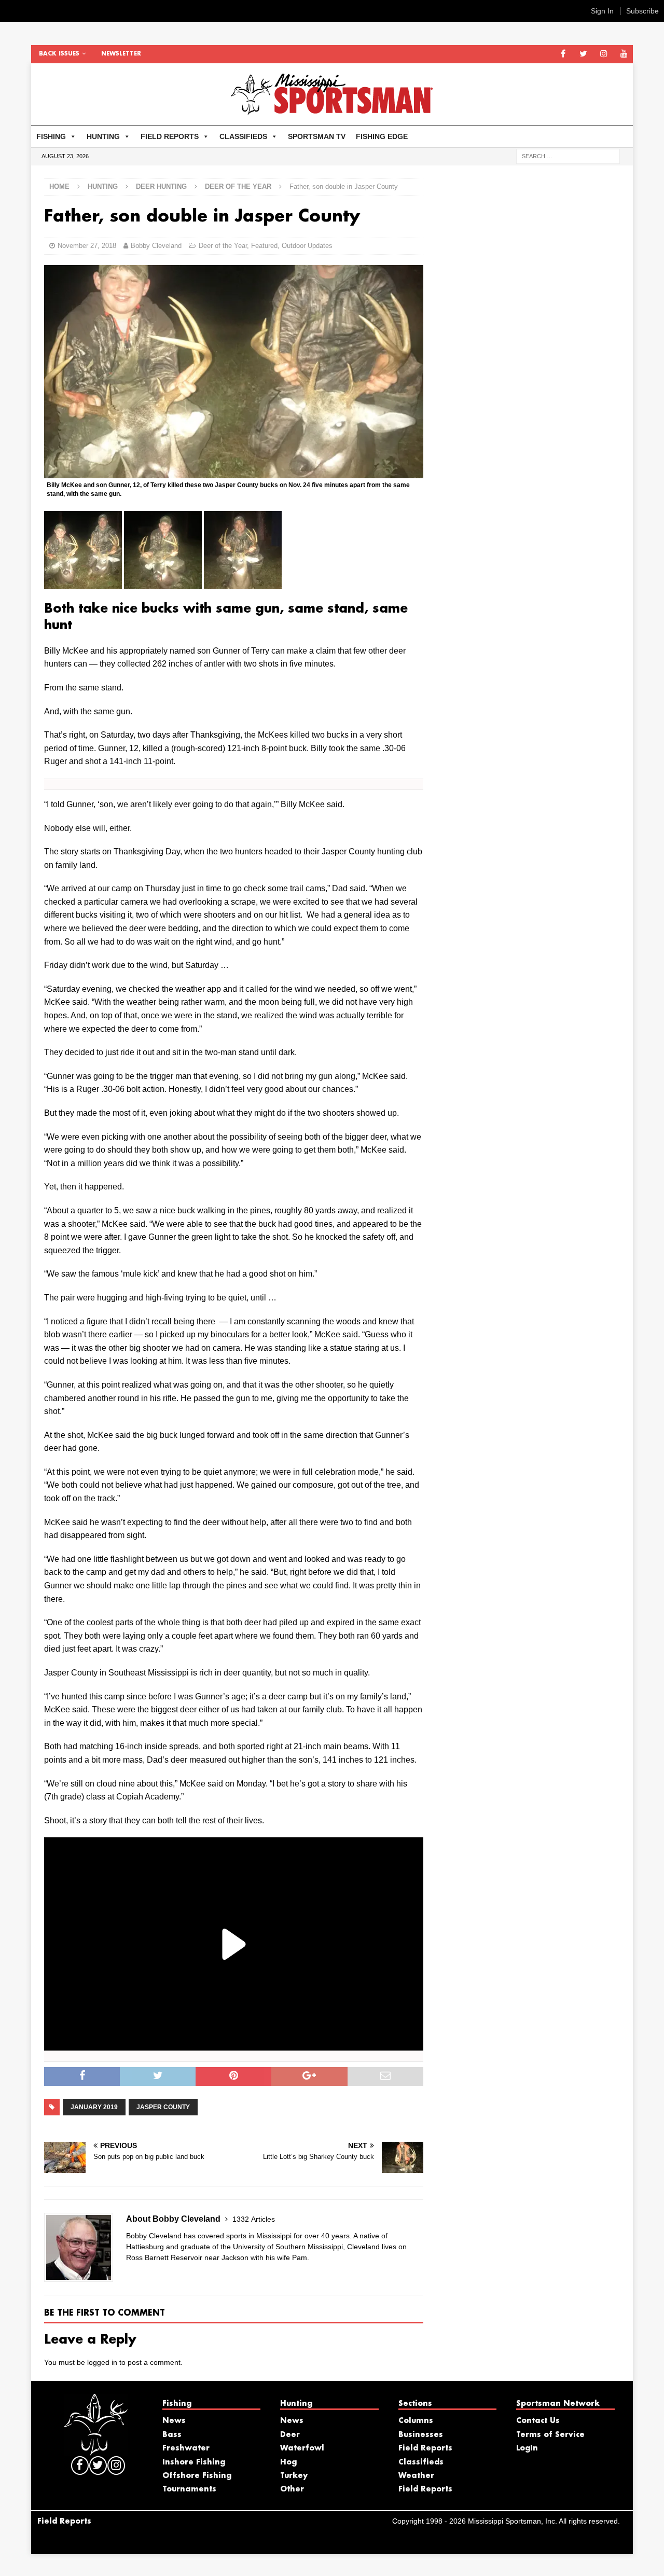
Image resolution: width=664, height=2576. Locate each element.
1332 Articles (254, 2219)
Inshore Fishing (194, 2462)
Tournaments (189, 2489)
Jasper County (163, 2107)
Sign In (602, 11)
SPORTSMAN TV (317, 136)
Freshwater (186, 2448)
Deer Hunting (161, 186)
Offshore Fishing (197, 2476)
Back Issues (59, 54)
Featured (264, 246)
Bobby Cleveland (156, 246)
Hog (288, 2462)
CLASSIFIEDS (243, 136)
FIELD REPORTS (170, 136)
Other (292, 2489)
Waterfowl (302, 2448)
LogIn (527, 2448)
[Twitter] (583, 54)
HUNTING (103, 136)
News (174, 2421)
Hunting (103, 186)
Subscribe (642, 11)
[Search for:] (568, 156)
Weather (416, 2476)
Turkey (294, 2476)
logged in (102, 2362)
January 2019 (94, 2107)
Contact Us (538, 2421)
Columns (416, 2421)
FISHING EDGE (382, 136)
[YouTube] (624, 54)
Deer (290, 2435)
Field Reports (425, 2448)
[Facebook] (563, 54)
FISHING (51, 136)
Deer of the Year (223, 246)
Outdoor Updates (307, 246)
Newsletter (121, 54)
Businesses (421, 2435)
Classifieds (421, 2462)
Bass (172, 2435)
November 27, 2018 (87, 246)
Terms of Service (550, 2435)
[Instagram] (604, 54)
